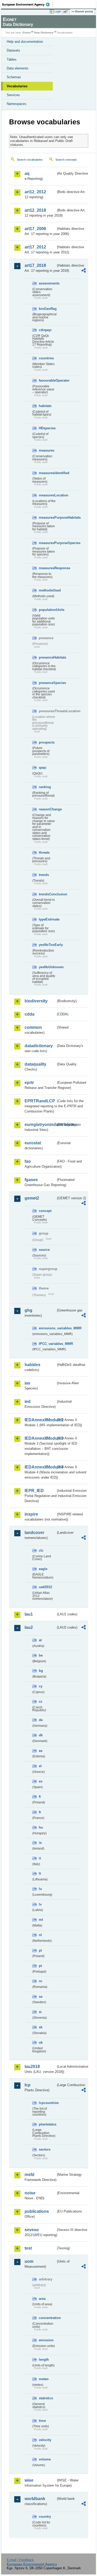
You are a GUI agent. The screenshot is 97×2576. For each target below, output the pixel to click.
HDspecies (47, 428)
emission (46, 2340)
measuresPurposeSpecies (47, 543)
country (45, 2517)
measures (47, 450)
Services (13, 95)
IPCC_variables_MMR (47, 1344)
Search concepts (66, 160)
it (40, 1858)
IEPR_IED (34, 1491)
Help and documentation (25, 42)
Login (58, 11)
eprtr (29, 1083)
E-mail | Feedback (20, 2560)
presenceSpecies (47, 683)
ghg (28, 1310)
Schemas (14, 77)
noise (30, 2193)
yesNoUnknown (47, 967)
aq (27, 173)
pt (40, 1966)
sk (41, 2027)
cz (41, 1701)
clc (41, 1550)
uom (29, 2261)
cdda (29, 1014)
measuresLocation (47, 495)
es (41, 1781)
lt (40, 1874)
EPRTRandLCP (40, 1101)
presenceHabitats (47, 657)
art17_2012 (35, 247)
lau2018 (32, 2067)
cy (41, 1686)
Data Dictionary (44, 33)
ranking (45, 787)
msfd (29, 2175)
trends (44, 875)
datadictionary (39, 1046)
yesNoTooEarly (47, 945)
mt (41, 1920)
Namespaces (17, 104)
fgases (31, 1180)
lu (40, 1889)
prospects (47, 742)
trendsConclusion (47, 894)
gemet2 (32, 1198)
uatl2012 (45, 1587)
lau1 (29, 1614)
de (41, 1720)
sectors (45, 2149)
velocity (45, 2440)
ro (40, 1981)
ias (27, 1383)
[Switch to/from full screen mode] (66, 12)
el (40, 1766)
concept (45, 1211)
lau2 (29, 1627)
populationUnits (47, 610)
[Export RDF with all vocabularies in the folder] (84, 271)
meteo (44, 2379)
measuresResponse (47, 568)
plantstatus (47, 2124)
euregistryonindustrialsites (40, 1125)
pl (40, 1950)
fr (40, 1812)
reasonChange (47, 809)
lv (40, 1904)
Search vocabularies (30, 160)
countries (46, 358)
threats (44, 852)
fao (28, 1161)
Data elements (18, 68)
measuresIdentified (47, 473)
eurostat (33, 1143)
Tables (12, 59)
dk (41, 1735)
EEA (28, 4)
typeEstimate (47, 919)
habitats (45, 406)
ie (40, 1843)
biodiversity (36, 1001)
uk (41, 2042)
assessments (47, 283)
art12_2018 (35, 210)
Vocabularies (17, 86)
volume (45, 2459)
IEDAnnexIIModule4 (40, 1467)
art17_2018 (35, 265)
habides (32, 1365)
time (42, 2421)
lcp (28, 2085)
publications (37, 2211)
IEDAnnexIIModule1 (40, 1420)
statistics (46, 2398)
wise (29, 2480)
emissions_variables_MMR (47, 1328)
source (44, 1250)
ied (28, 1401)
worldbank (35, 2499)
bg (41, 1671)
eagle (43, 1569)
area (42, 2299)
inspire (31, 1514)
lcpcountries (47, 2103)
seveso (32, 2230)
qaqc (43, 768)
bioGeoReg (47, 309)
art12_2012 (35, 192)
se (41, 1997)
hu (41, 1827)
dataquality (35, 1064)
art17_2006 (35, 229)
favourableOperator (47, 380)
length (44, 2360)
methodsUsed (47, 590)
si (40, 2012)
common (33, 1027)
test (28, 2248)
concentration (47, 2318)
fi (40, 1797)
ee (41, 1751)
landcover (34, 1533)
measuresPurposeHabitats (47, 518)
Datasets (13, 50)
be (41, 1655)
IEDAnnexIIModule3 (40, 1438)
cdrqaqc (45, 330)
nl (40, 1935)
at (40, 1640)
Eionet (27, 33)
